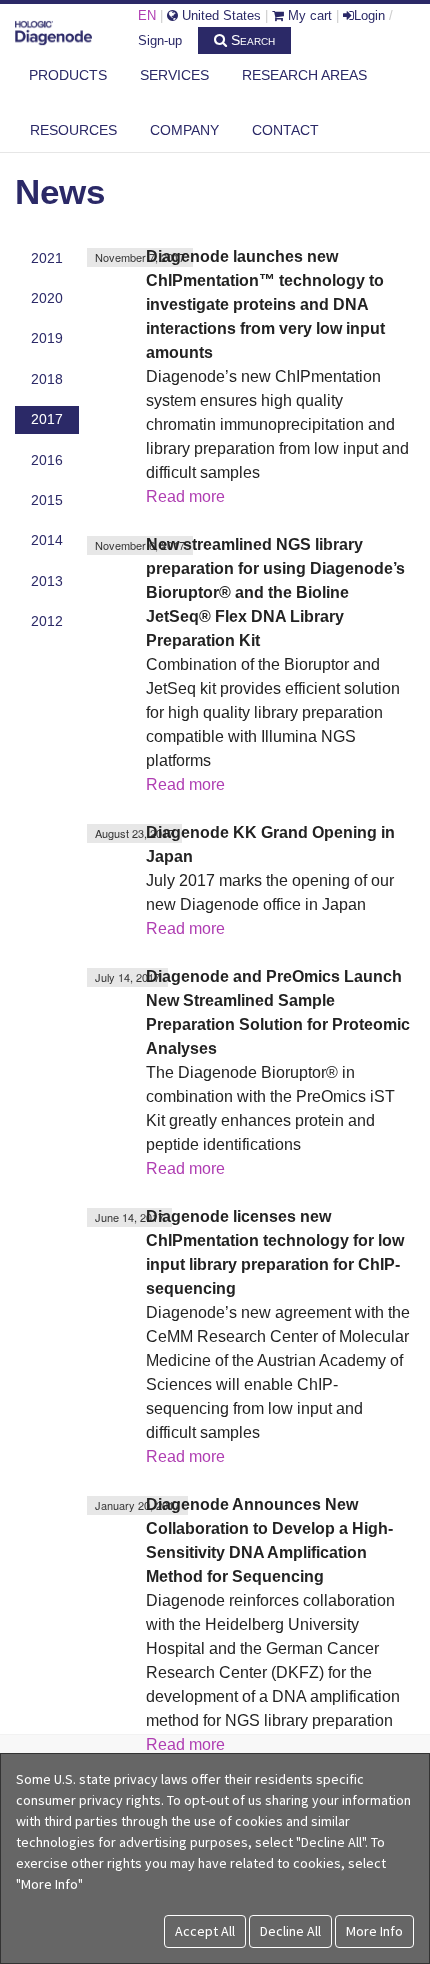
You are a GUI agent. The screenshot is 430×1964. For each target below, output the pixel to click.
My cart (308, 15)
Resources (73, 130)
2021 (47, 258)
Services (174, 75)
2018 (47, 379)
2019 (47, 338)
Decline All (290, 1931)
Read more (185, 496)
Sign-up (160, 40)
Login (369, 15)
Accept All (205, 1931)
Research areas (304, 75)
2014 (47, 540)
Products (68, 75)
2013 (47, 581)
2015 (47, 500)
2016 (47, 460)
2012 (47, 621)
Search (251, 40)
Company (184, 130)
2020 (47, 298)
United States (219, 15)
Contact (285, 130)
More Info (374, 1931)
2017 (47, 419)
